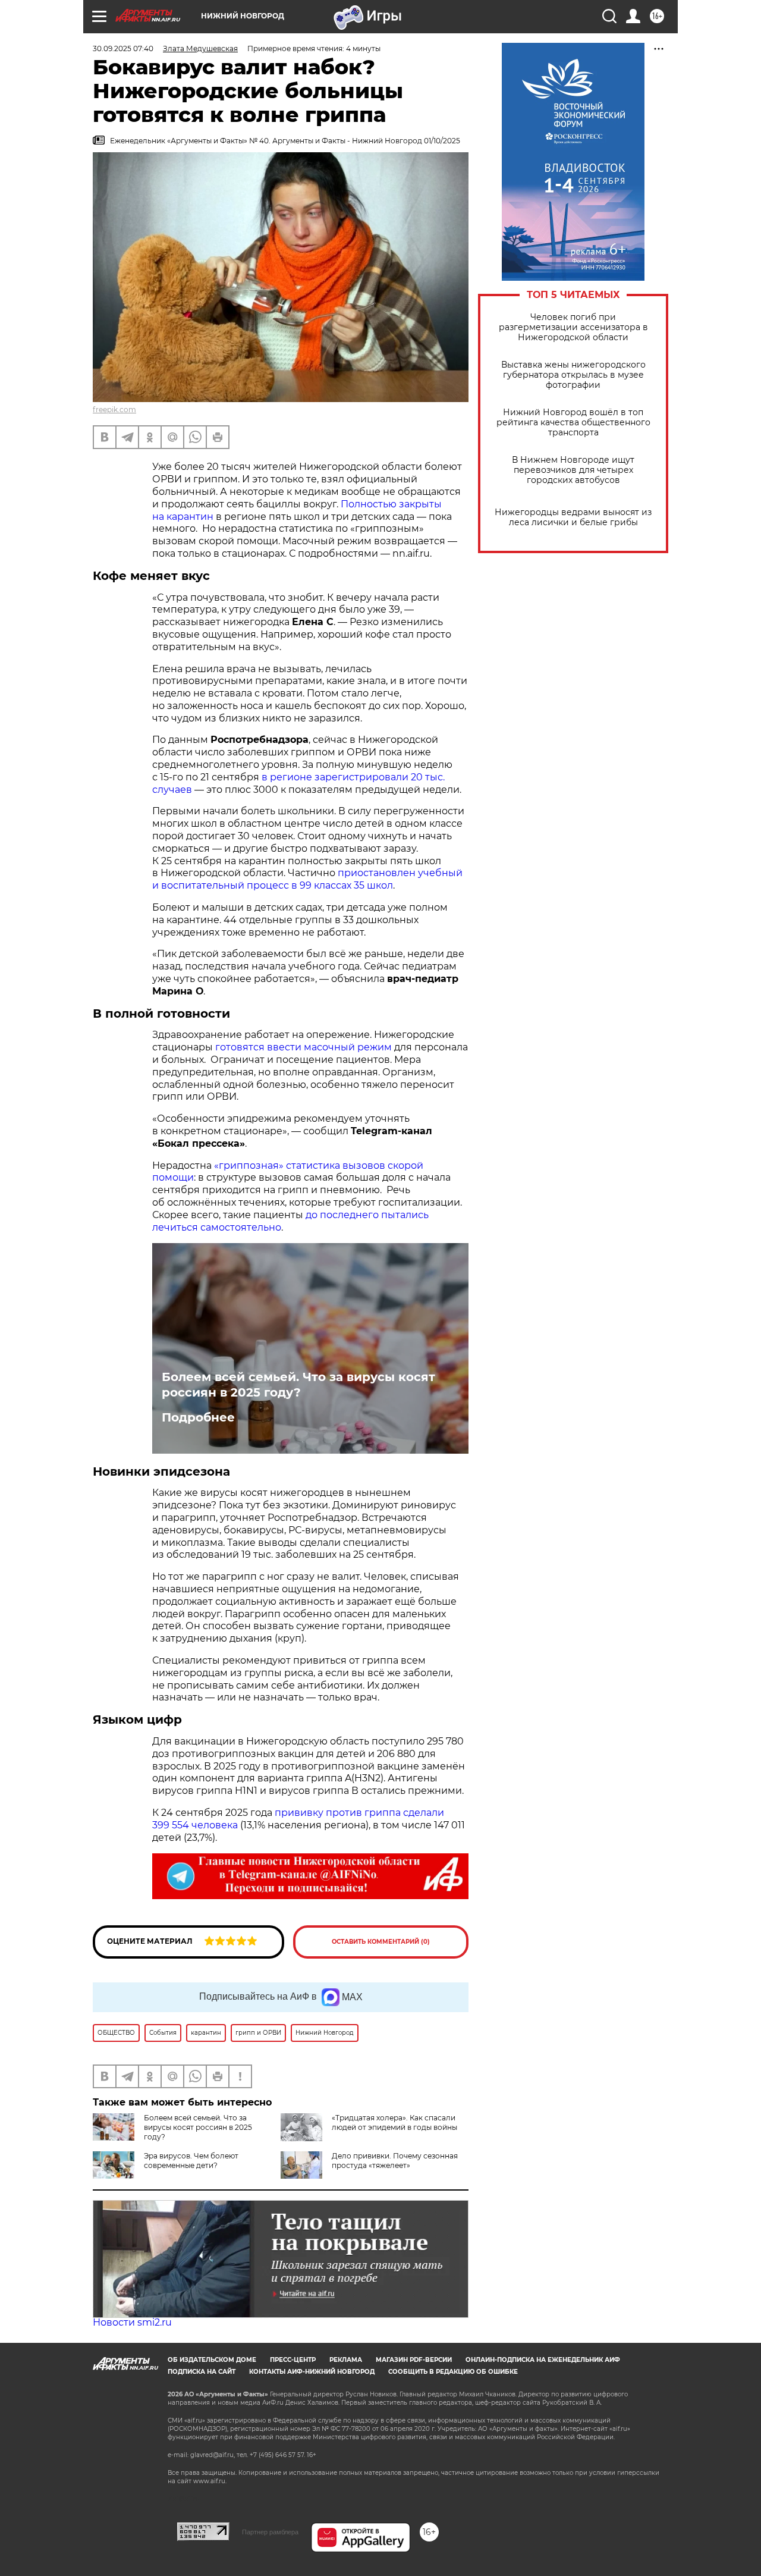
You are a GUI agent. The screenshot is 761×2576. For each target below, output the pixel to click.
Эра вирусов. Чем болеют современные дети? (191, 2161)
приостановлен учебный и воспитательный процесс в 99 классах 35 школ (307, 879)
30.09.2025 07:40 (123, 48)
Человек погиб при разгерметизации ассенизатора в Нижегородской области (573, 327)
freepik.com (114, 410)
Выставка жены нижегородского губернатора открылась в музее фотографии (573, 375)
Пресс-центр (293, 2360)
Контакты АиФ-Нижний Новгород (312, 2372)
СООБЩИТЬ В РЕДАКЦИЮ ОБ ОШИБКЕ (453, 2372)
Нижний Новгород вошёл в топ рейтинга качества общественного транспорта (573, 423)
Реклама (346, 2360)
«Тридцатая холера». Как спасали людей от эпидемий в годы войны (394, 2122)
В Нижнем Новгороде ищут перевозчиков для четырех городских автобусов (573, 470)
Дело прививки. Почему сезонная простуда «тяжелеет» (395, 2161)
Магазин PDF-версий (414, 2360)
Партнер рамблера (270, 2532)
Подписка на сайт (202, 2372)
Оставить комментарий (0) (381, 1942)
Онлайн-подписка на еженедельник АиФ (543, 2360)
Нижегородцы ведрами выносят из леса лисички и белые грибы (573, 517)
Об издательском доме (212, 2360)
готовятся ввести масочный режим (304, 1047)
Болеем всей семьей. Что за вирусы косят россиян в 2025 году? (298, 1385)
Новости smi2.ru (132, 2322)
